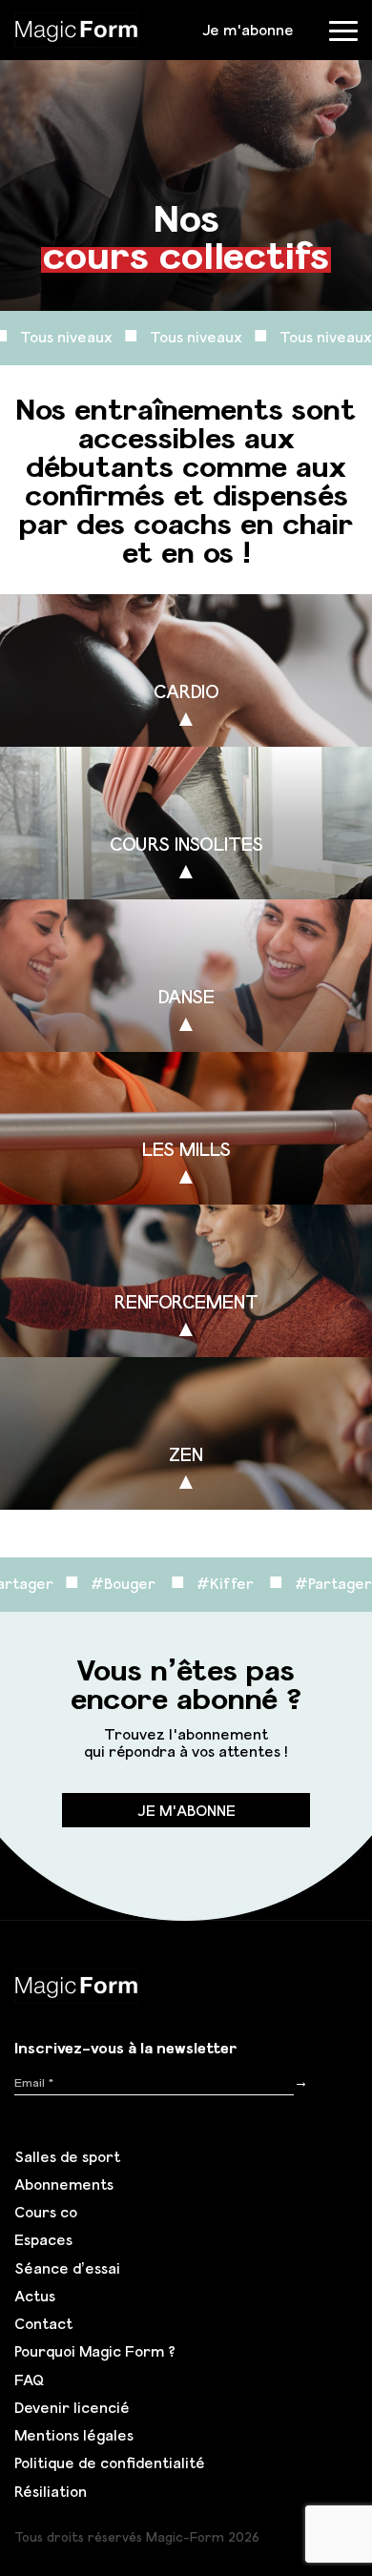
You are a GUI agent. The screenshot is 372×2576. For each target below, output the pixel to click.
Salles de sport (67, 2156)
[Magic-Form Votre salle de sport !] (76, 28)
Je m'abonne (248, 30)
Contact (43, 2323)
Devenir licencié (72, 2407)
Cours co (46, 2212)
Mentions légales (74, 2435)
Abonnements (64, 2184)
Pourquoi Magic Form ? (95, 2351)
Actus (35, 2296)
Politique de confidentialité (110, 2463)
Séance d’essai (67, 2268)
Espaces (43, 2239)
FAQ (29, 2380)
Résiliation (51, 2491)
